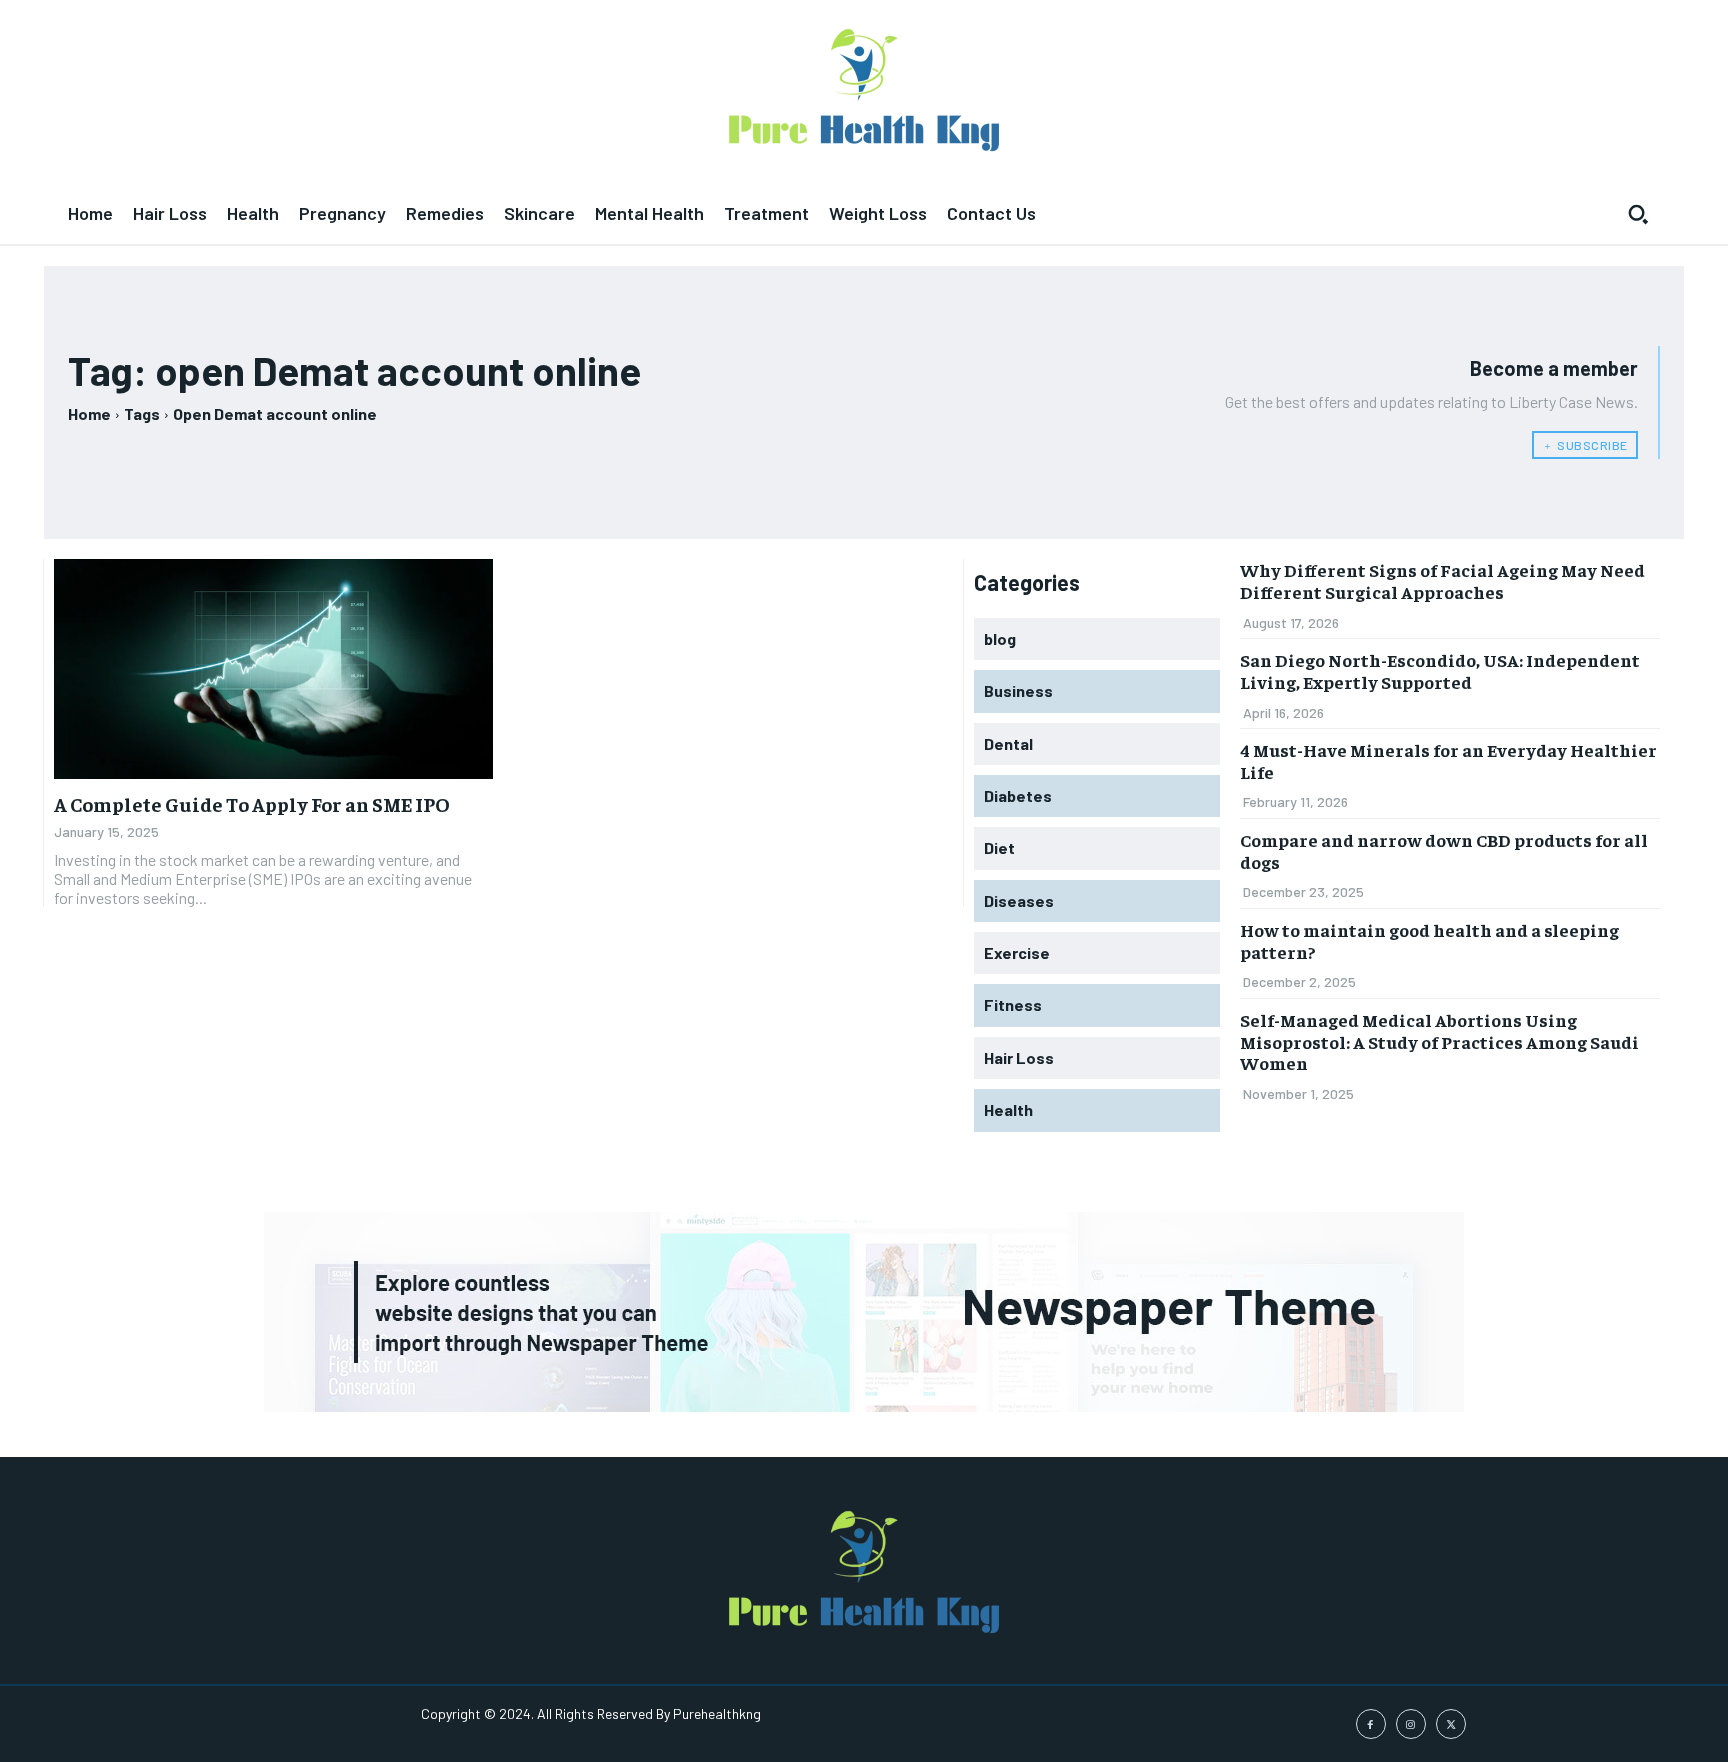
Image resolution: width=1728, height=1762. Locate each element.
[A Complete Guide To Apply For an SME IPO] (273, 669)
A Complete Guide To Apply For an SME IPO (252, 803)
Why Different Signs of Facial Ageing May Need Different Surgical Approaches (1442, 580)
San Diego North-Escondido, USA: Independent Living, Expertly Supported (1440, 670)
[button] (1638, 214)
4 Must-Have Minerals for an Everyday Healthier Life (1448, 760)
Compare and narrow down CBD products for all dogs (1444, 850)
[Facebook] (1371, 1724)
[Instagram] (1411, 1724)
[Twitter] (1451, 1724)
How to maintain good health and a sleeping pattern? (1429, 940)
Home (89, 413)
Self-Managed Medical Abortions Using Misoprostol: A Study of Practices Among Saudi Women (1439, 1041)
